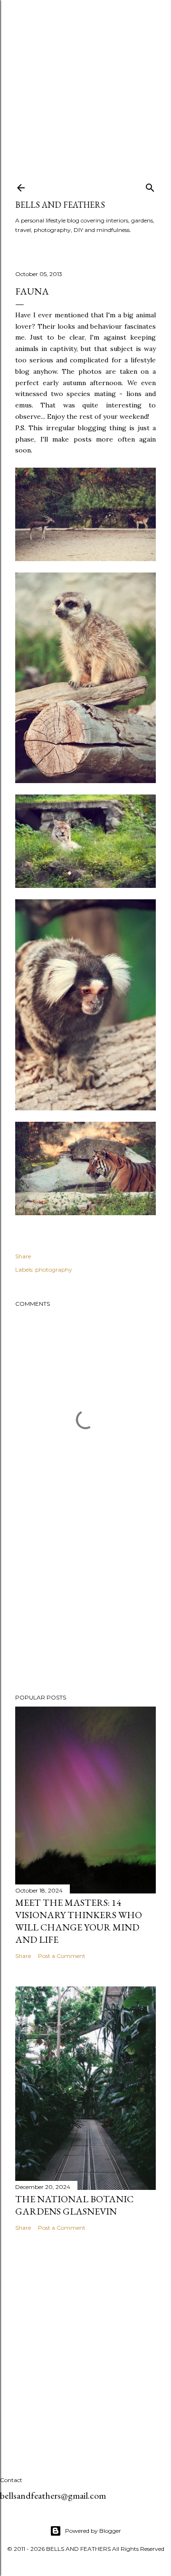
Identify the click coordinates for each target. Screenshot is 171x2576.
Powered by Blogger (93, 2531)
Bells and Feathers (60, 205)
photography (54, 1270)
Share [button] (23, 1256)
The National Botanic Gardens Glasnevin (74, 2205)
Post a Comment (62, 1956)
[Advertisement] (85, 85)
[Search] (150, 186)
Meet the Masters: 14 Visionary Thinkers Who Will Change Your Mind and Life (79, 1921)
